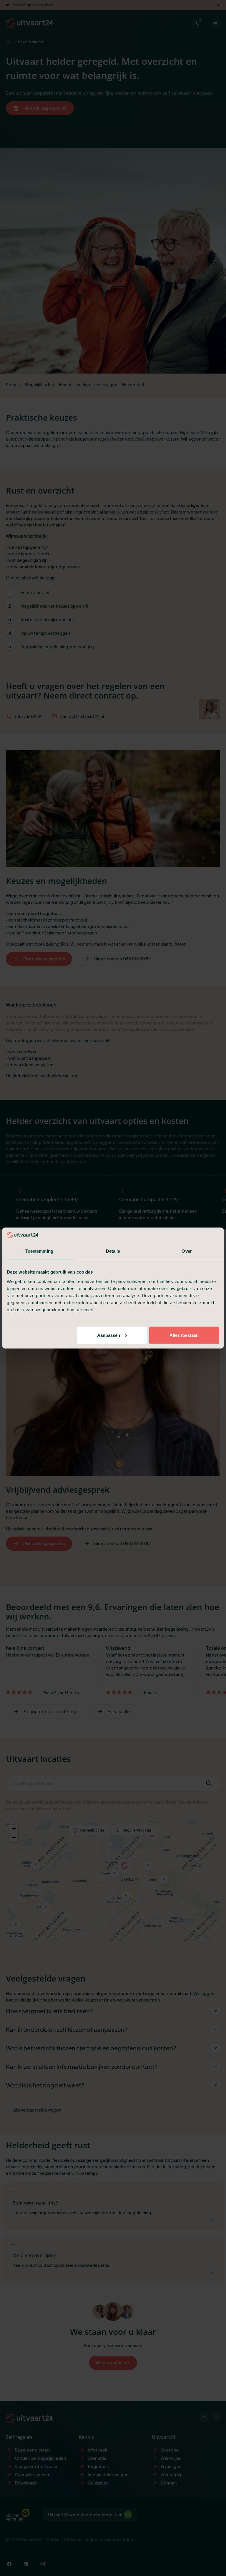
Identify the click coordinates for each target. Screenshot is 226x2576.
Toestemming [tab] (39, 1251)
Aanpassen (109, 1335)
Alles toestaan (184, 1335)
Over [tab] (187, 1251)
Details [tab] (113, 1251)
